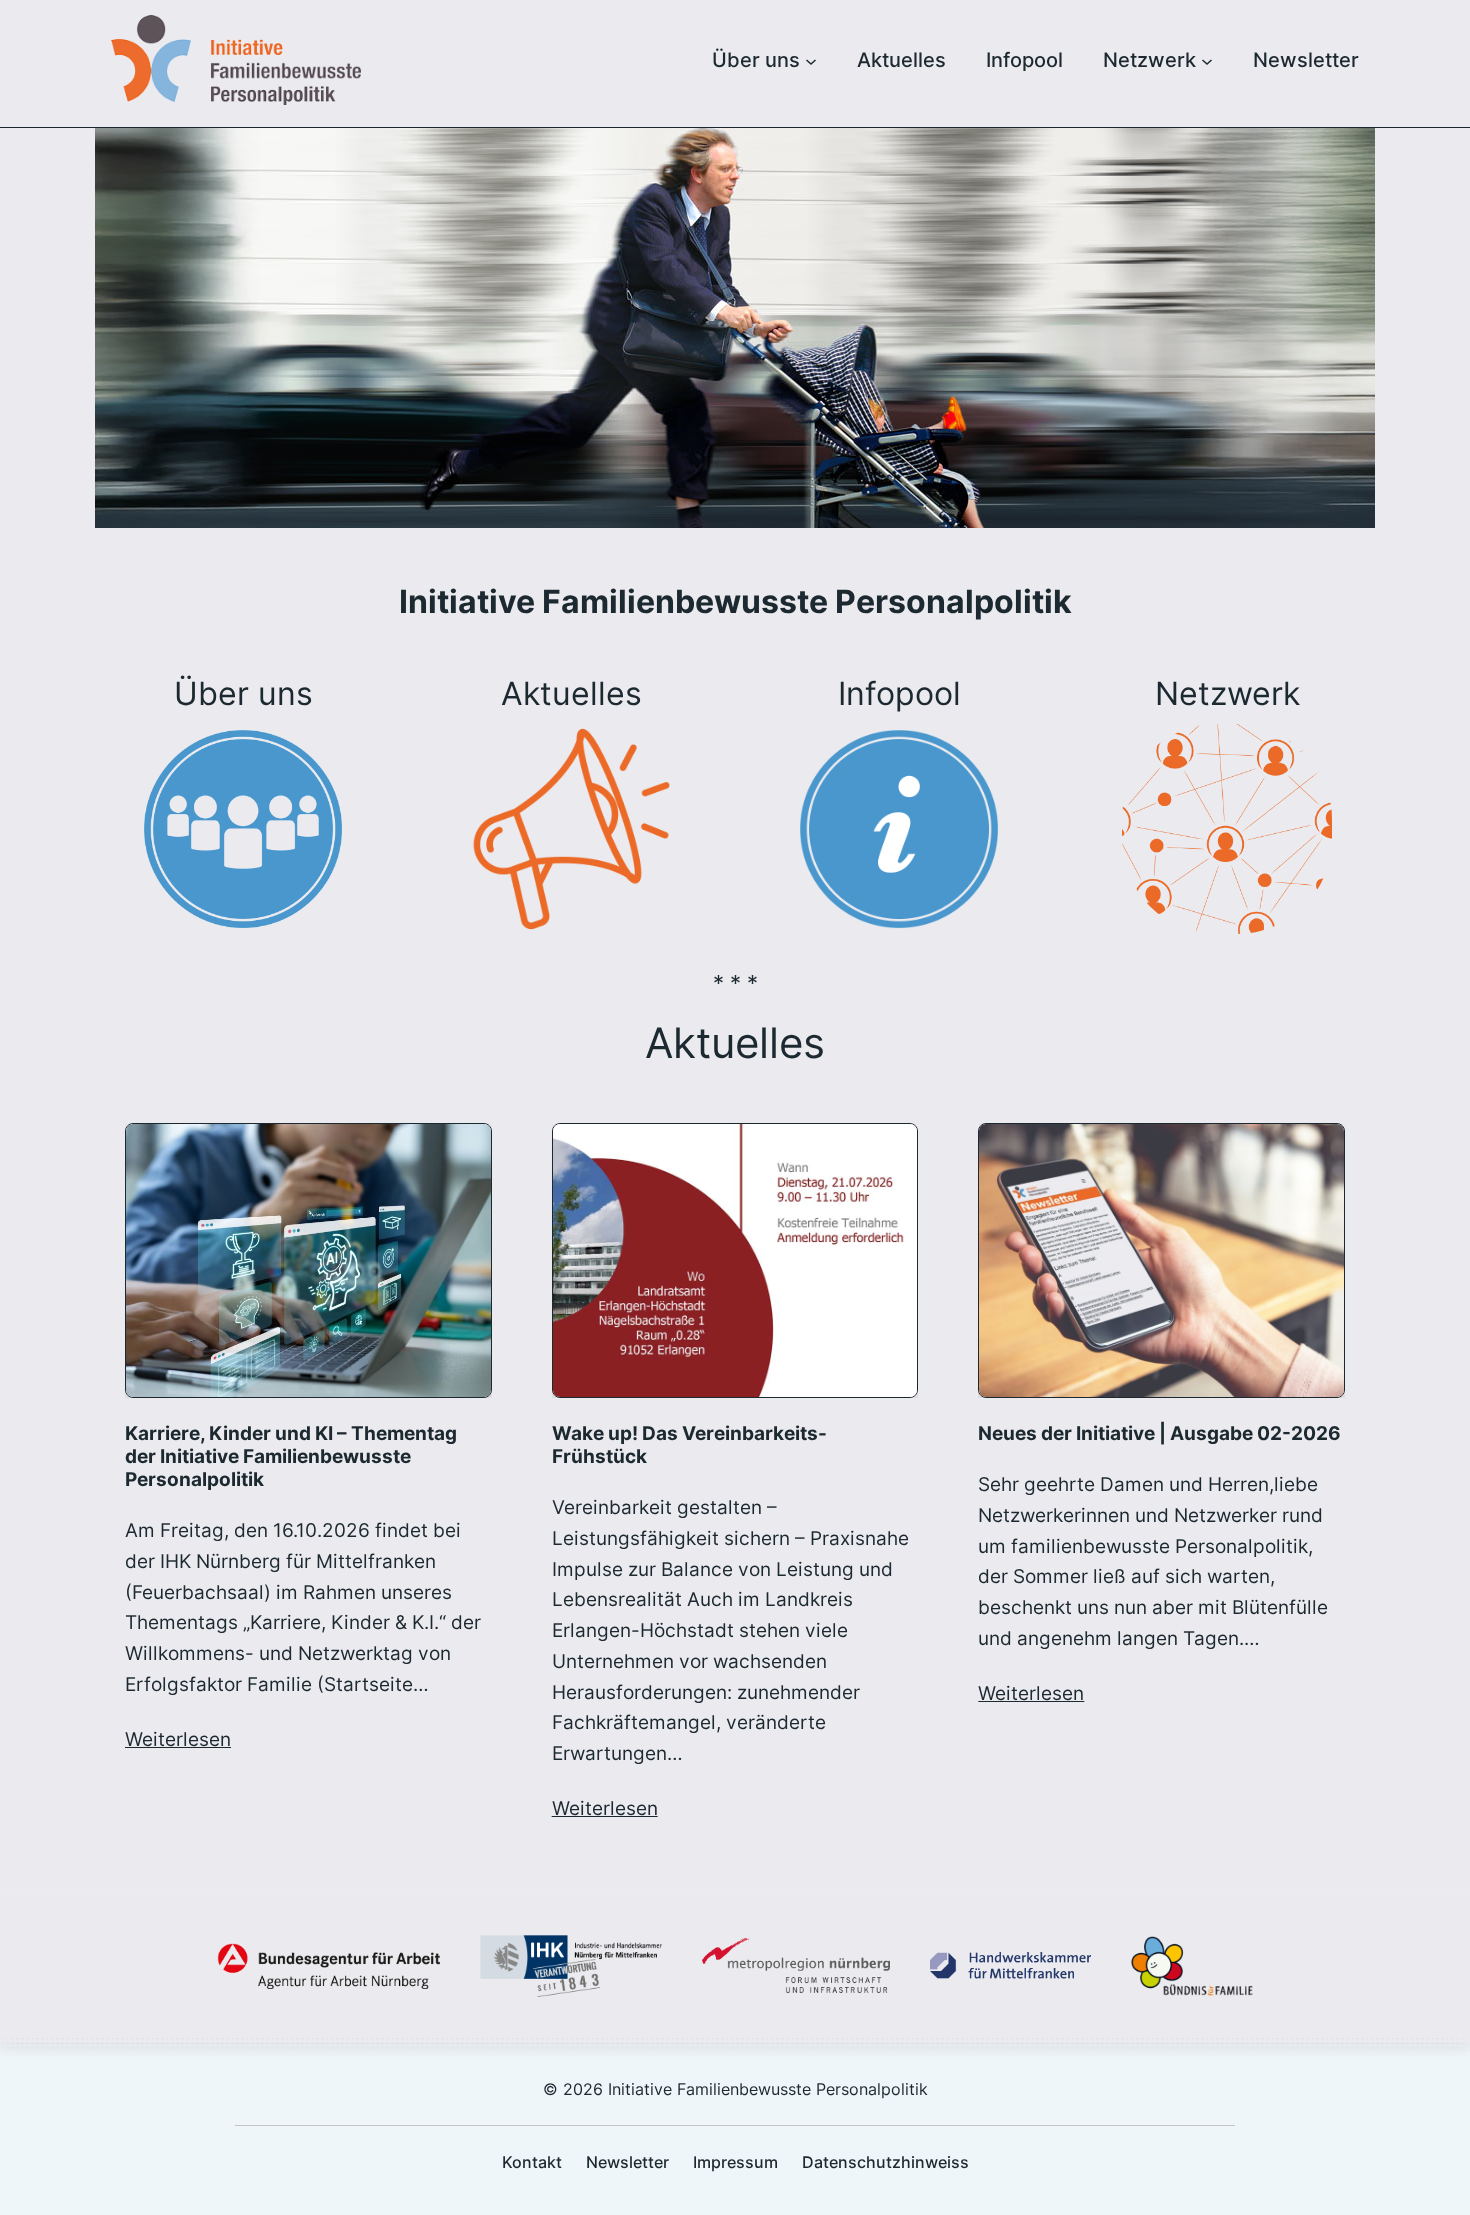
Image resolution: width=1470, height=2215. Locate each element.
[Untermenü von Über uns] (811, 60)
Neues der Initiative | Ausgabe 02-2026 (1159, 1433)
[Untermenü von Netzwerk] (1207, 60)
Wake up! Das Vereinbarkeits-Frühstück (689, 1445)
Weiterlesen (178, 1739)
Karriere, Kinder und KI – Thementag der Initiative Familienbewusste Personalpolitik (291, 1456)
